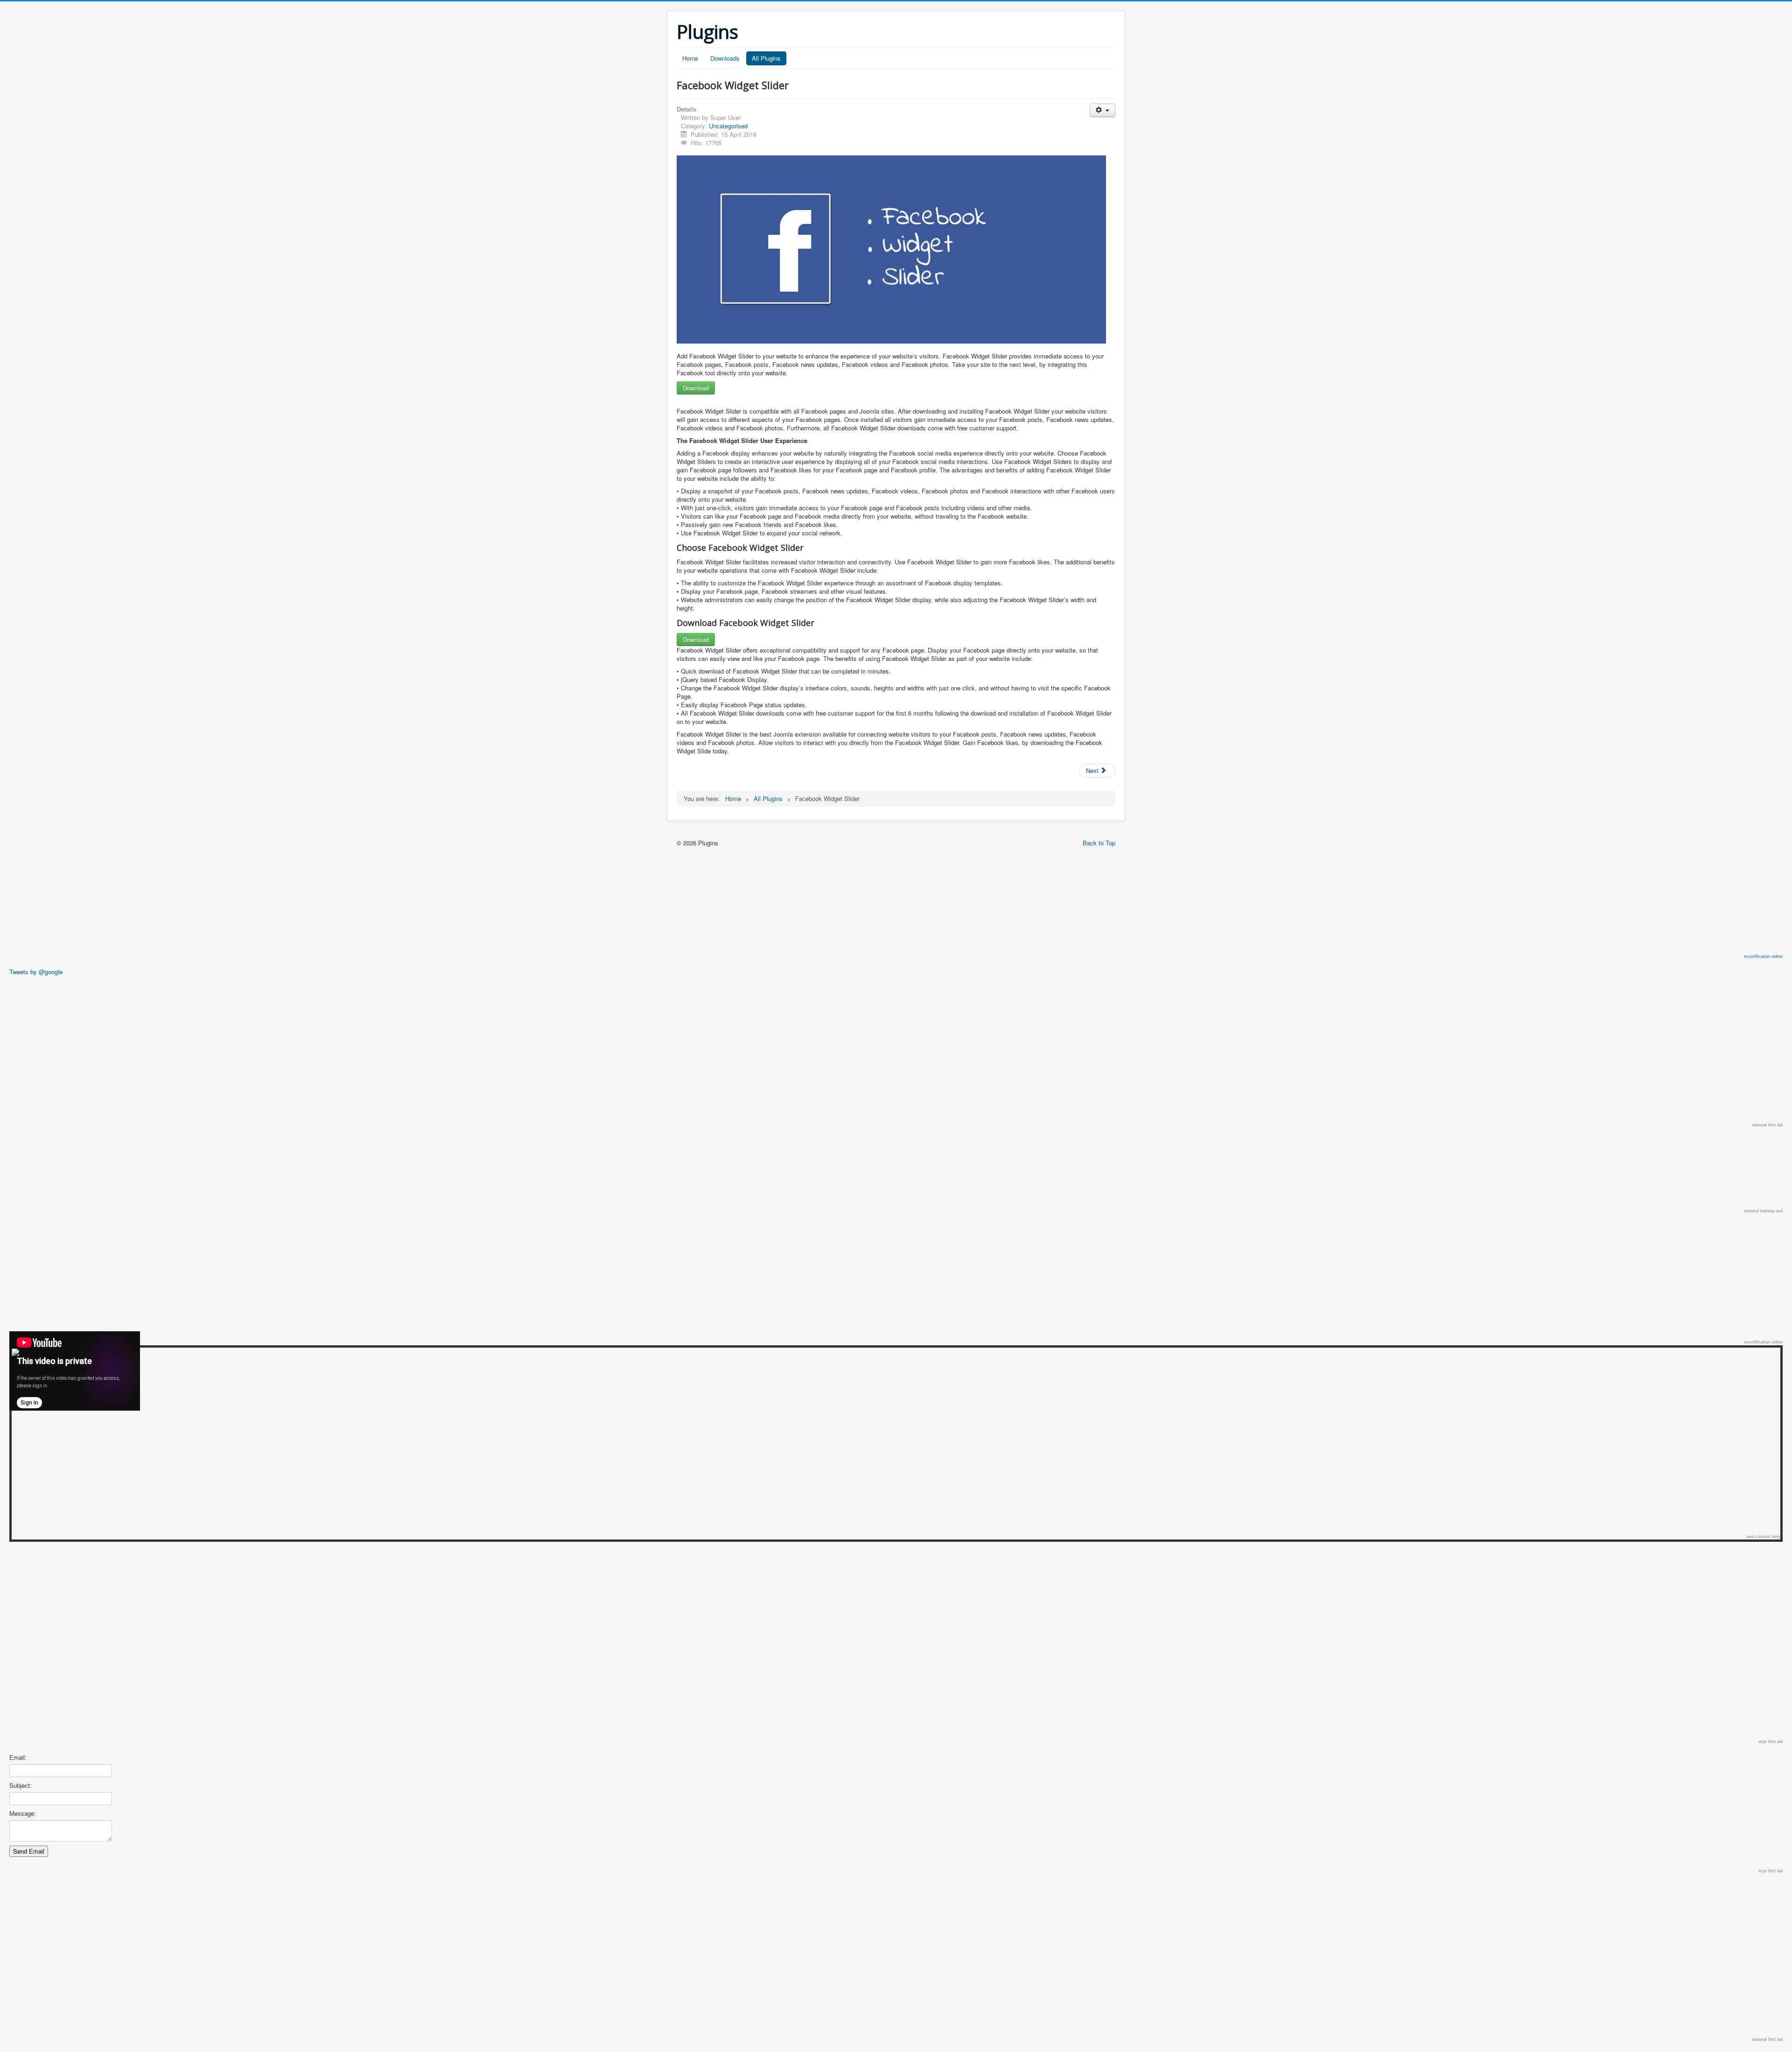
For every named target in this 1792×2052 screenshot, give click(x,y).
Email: (18, 1757)
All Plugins (766, 58)
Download (696, 388)
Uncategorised (728, 126)
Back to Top (1099, 843)
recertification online (1763, 956)
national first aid (1767, 1125)
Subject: (21, 1785)
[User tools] (1102, 110)
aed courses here (1764, 1537)
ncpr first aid (1771, 1742)
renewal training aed (1763, 1211)
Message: (23, 1813)
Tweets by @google (36, 972)
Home (690, 58)
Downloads (725, 58)
